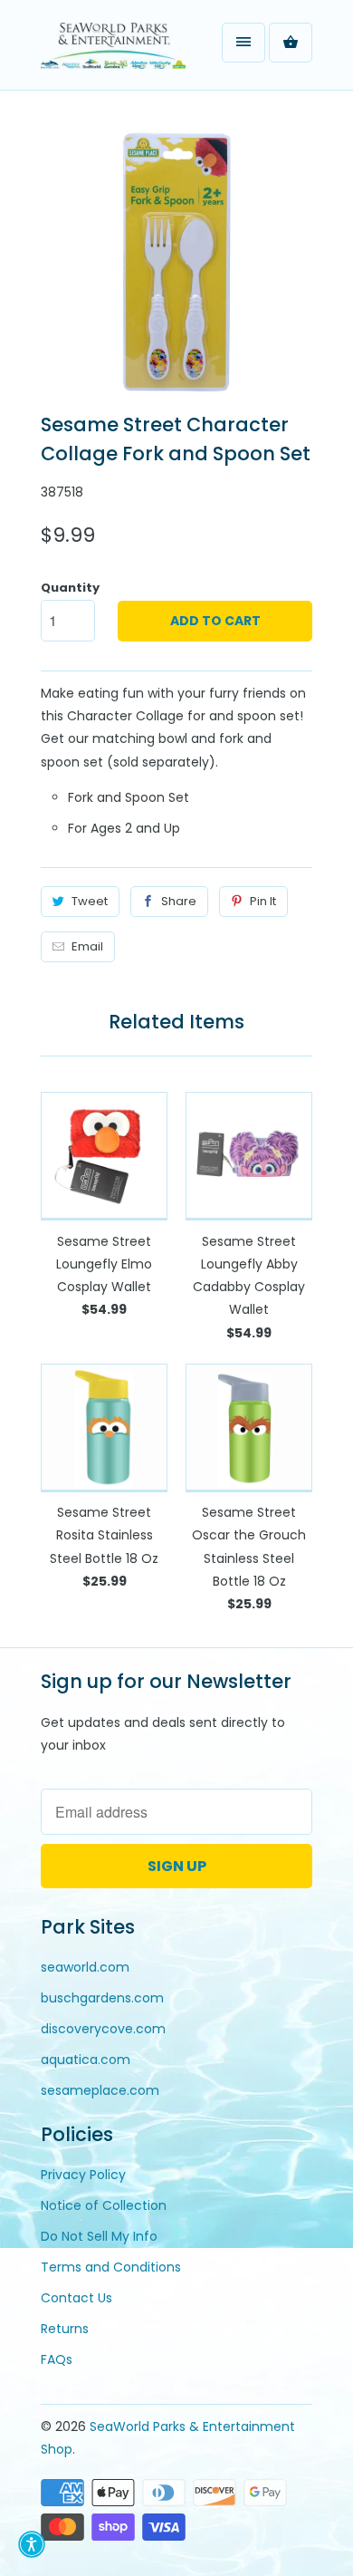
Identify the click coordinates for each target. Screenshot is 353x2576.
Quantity (70, 588)
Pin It (263, 901)
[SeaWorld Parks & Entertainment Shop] (113, 52)
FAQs (57, 2359)
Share (179, 901)
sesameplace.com (100, 2090)
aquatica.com (86, 2060)
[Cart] (291, 43)
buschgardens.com (102, 1998)
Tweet (90, 901)
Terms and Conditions (111, 2267)
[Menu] (243, 43)
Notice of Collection (104, 2205)
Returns (65, 2329)
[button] (32, 2544)
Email (87, 946)
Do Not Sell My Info (99, 2236)
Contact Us (76, 2298)
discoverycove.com (103, 2029)
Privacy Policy (83, 2175)
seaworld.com (85, 1967)
